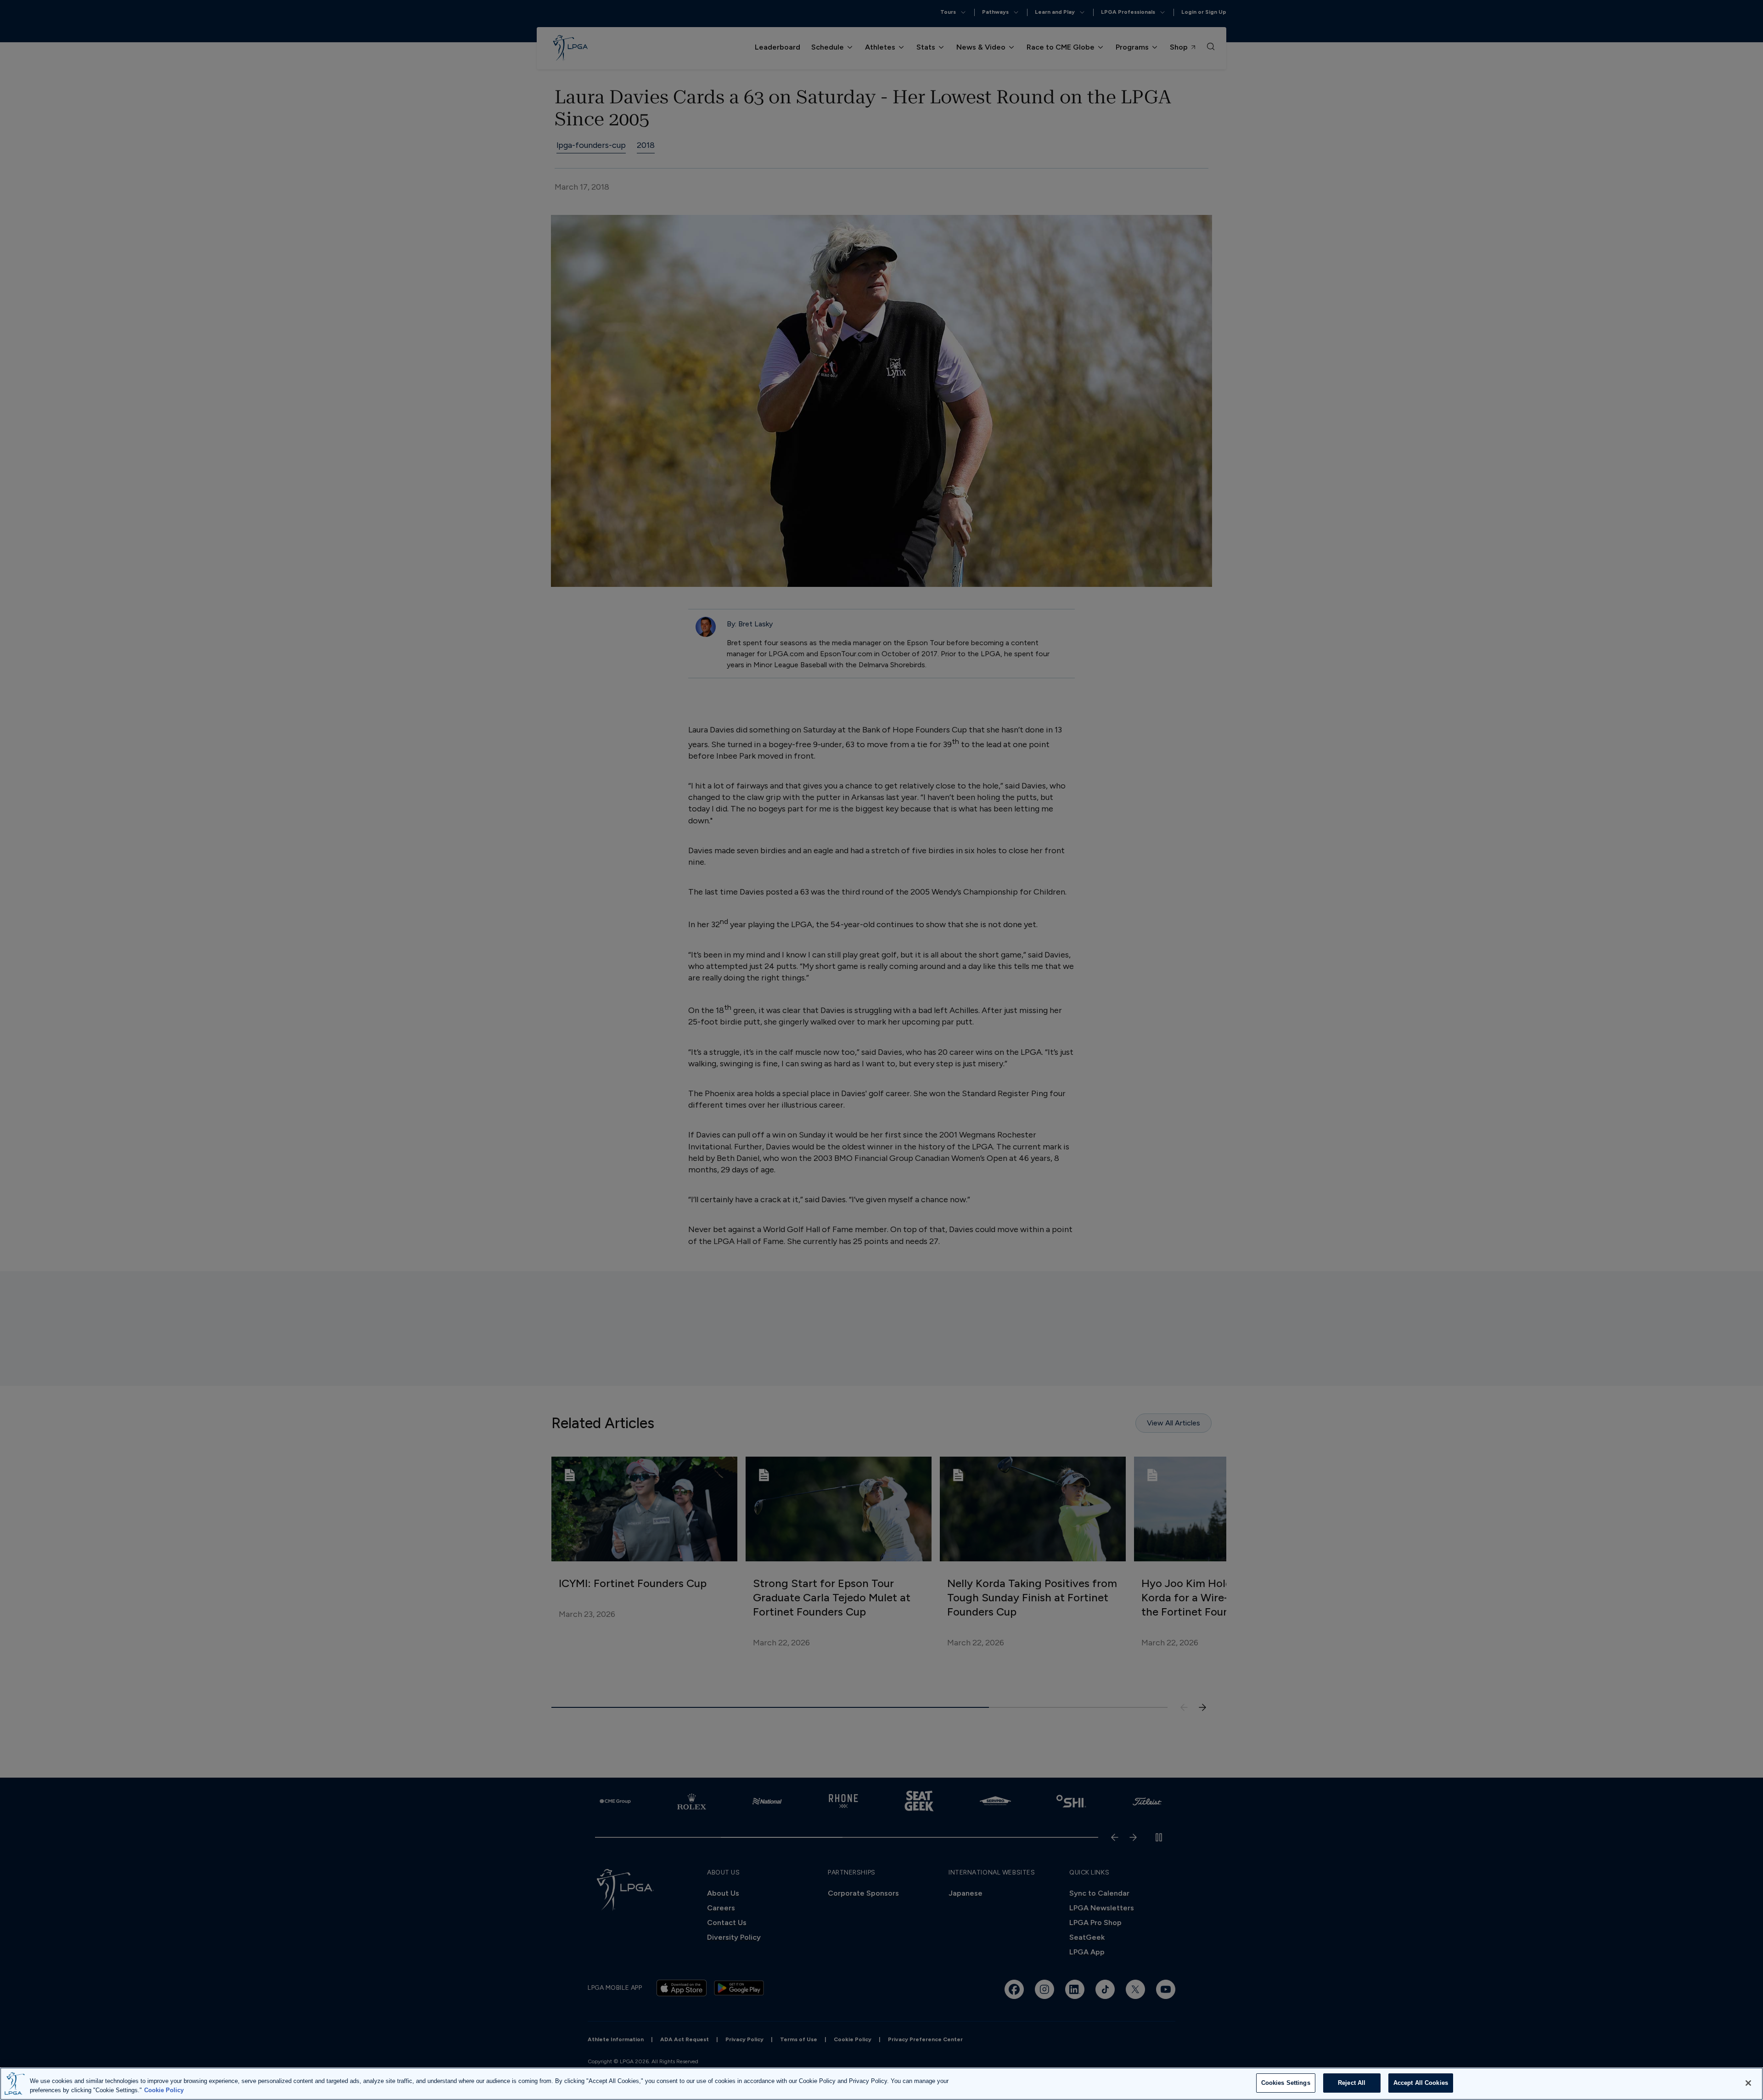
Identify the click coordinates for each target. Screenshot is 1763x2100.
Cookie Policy (164, 2090)
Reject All (1352, 2083)
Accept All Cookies (1421, 2083)
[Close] (1748, 2083)
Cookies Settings (1286, 2083)
